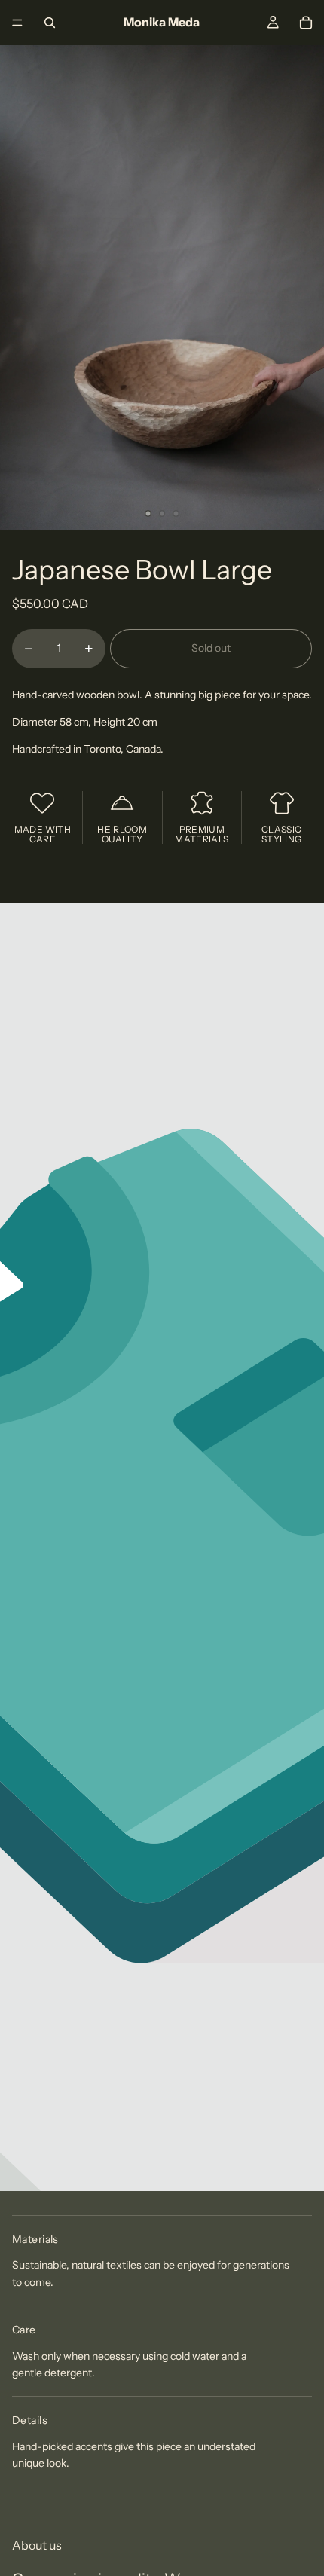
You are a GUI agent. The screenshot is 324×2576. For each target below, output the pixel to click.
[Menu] (17, 23)
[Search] (50, 23)
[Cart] (306, 23)
